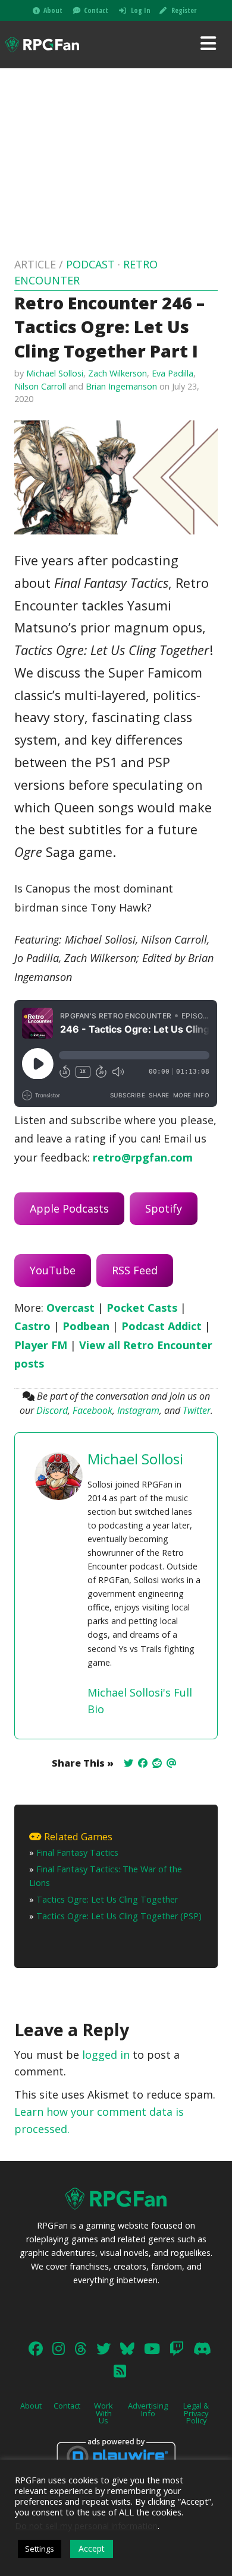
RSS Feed (135, 1270)
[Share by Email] (171, 1763)
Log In (141, 10)
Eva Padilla (173, 373)
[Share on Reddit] (157, 1763)
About (53, 10)
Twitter (197, 1410)
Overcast (70, 1308)
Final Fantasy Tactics (77, 1852)
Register (184, 10)
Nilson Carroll (40, 386)
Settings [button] (40, 2549)
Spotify (164, 1208)
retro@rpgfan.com (143, 1157)
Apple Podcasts (69, 1208)
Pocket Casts (142, 1308)
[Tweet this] (128, 1763)
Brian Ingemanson (121, 386)
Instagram (138, 1410)
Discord (52, 1410)
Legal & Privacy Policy (196, 2413)
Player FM (41, 1345)
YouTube (53, 1270)
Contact (96, 10)
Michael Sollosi (55, 373)
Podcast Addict (162, 1326)
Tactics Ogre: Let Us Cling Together (107, 1899)
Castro (32, 1326)
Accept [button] (92, 2548)
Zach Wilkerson (117, 373)
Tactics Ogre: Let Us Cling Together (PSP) (119, 1916)
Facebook (93, 1410)
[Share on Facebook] (143, 1763)
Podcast (90, 264)
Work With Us (104, 2413)
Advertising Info (148, 2409)
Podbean (86, 1326)
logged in (106, 2055)
